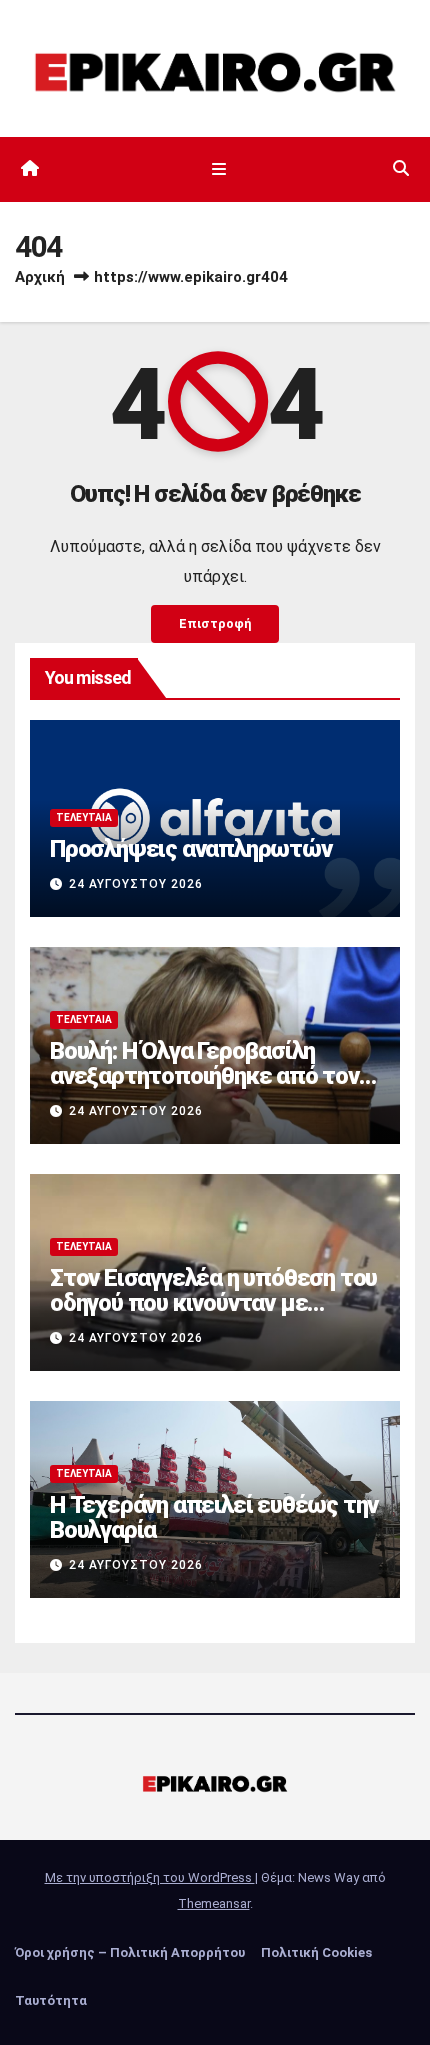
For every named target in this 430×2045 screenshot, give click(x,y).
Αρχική (40, 277)
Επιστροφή (215, 623)
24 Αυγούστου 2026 (136, 884)
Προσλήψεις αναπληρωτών (191, 849)
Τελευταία (84, 817)
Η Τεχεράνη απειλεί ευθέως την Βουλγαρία (214, 1517)
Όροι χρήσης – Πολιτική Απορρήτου (130, 1952)
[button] (401, 168)
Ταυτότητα (51, 2000)
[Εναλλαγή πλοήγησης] (218, 169)
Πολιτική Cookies (316, 1952)
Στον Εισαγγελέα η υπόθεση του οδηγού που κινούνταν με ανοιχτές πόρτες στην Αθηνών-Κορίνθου (213, 1315)
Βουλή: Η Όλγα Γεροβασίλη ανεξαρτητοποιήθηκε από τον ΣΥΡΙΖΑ (204, 1076)
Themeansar (214, 1903)
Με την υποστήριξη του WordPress (150, 1877)
